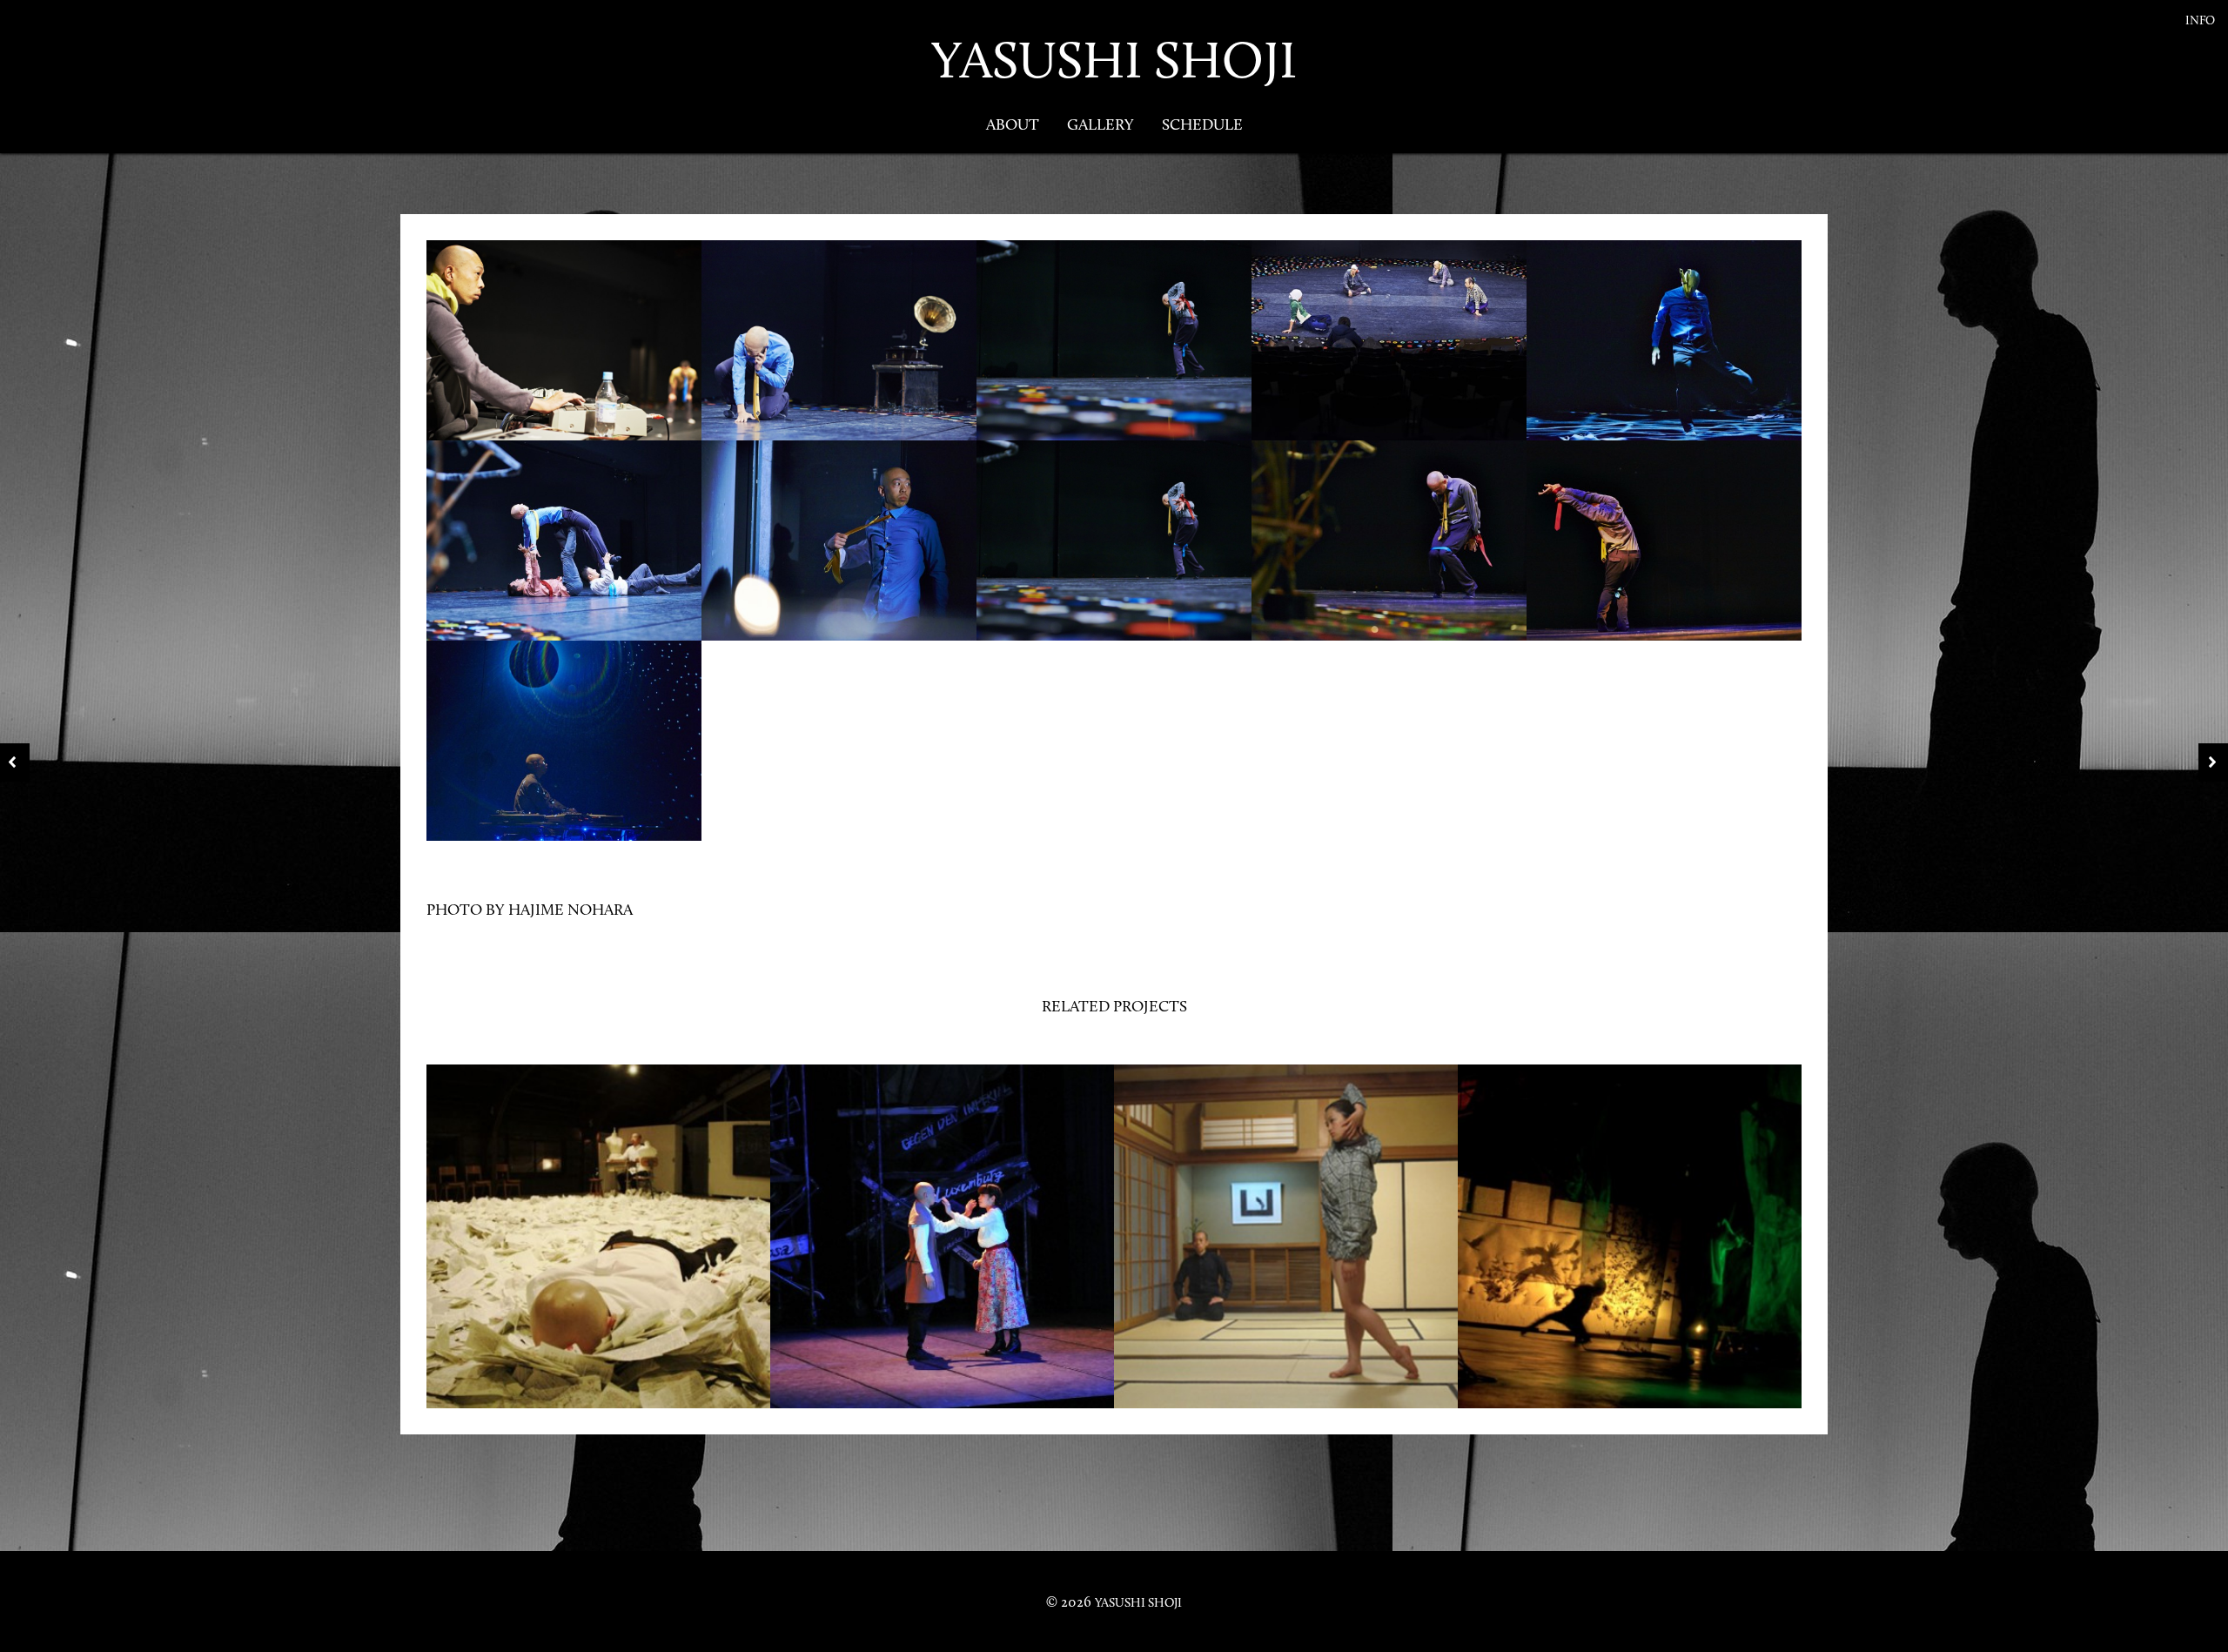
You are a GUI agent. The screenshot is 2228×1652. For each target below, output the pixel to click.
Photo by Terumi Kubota (1630, 1194)
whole (1286, 1194)
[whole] (1307, 1246)
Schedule (1202, 124)
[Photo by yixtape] (620, 1246)
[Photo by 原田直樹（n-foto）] (963, 1246)
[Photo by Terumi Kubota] (1651, 1246)
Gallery (1101, 124)
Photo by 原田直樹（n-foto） (943, 1194)
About (1013, 124)
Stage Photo (598, 1280)
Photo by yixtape (598, 1194)
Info (2200, 20)
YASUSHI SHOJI (1114, 60)
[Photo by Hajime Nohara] (564, 342)
